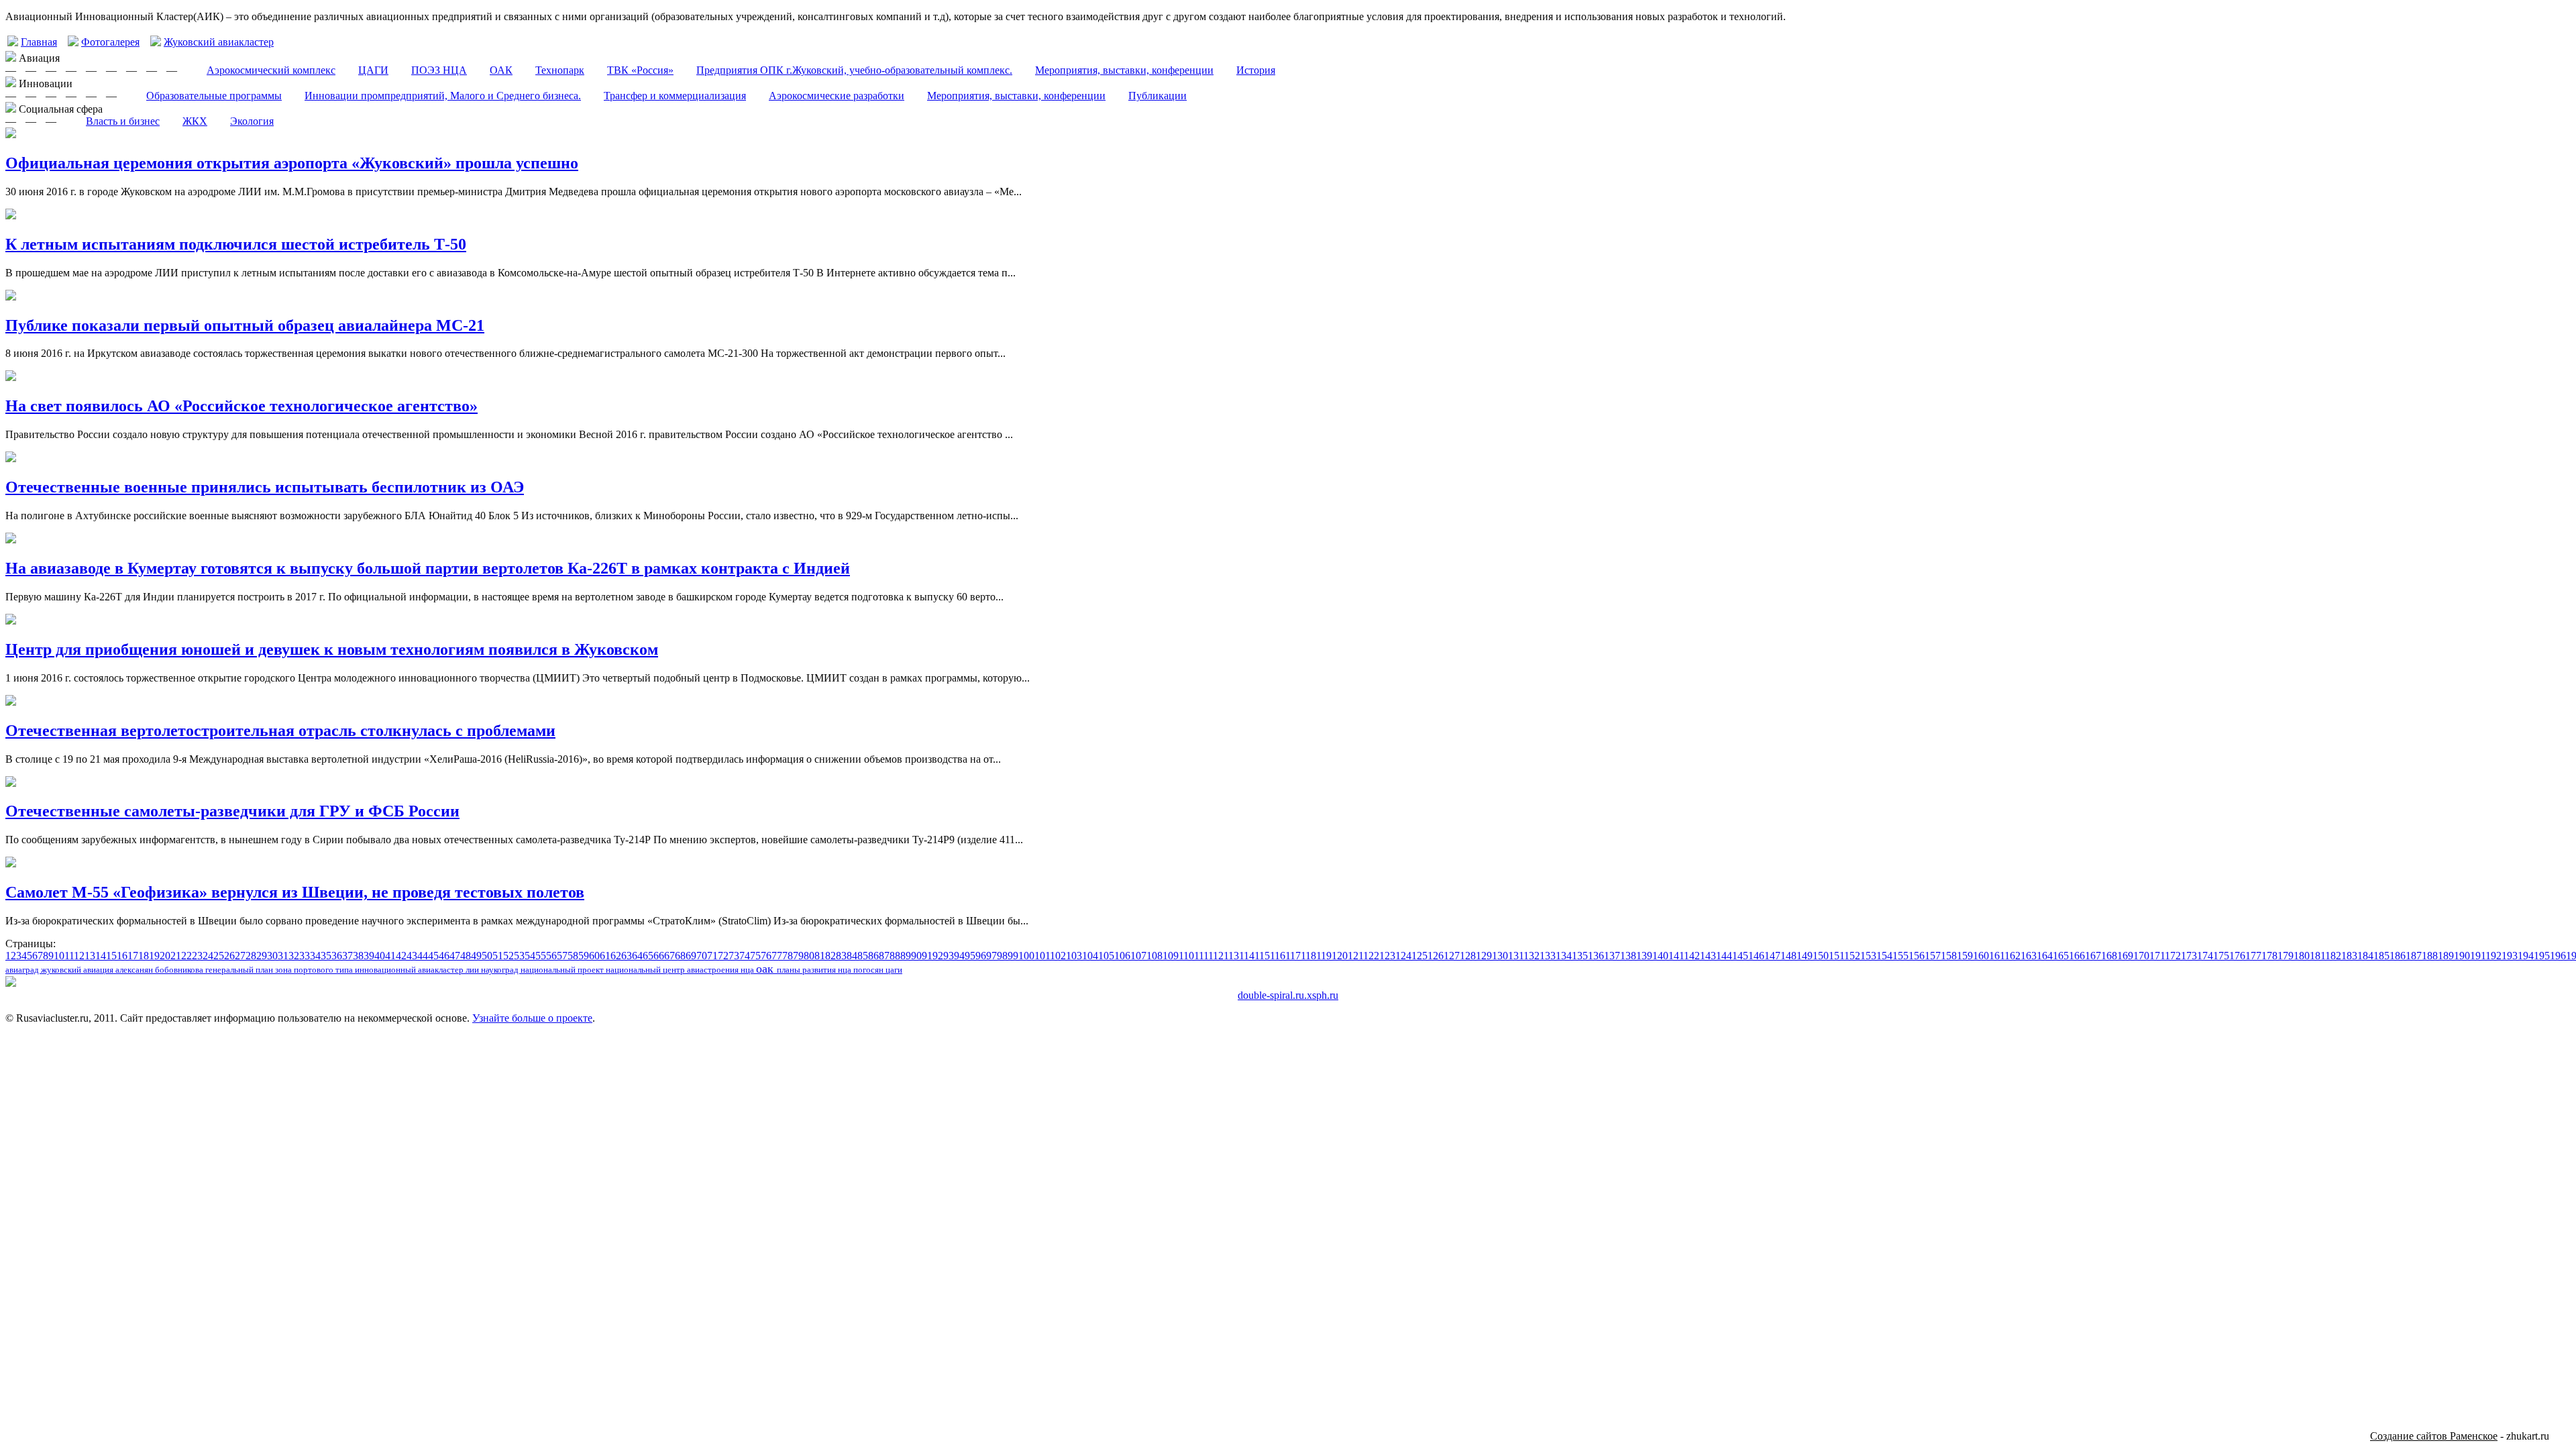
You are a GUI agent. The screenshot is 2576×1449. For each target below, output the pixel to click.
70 (702, 956)
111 (1201, 956)
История (1256, 70)
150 (1821, 956)
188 (2430, 956)
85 (863, 956)
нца (748, 970)
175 (2221, 956)
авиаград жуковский (44, 970)
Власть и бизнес (123, 121)
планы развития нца (815, 970)
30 (272, 956)
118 (1308, 956)
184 (2365, 956)
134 (1564, 956)
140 (1660, 956)
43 (412, 956)
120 (1340, 956)
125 (1419, 956)
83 (841, 956)
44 (423, 956)
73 (734, 956)
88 (895, 956)
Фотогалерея (110, 42)
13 (90, 956)
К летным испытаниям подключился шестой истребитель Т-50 (236, 244)
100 (1026, 956)
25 (219, 956)
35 (326, 956)
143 (1708, 956)
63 (627, 956)
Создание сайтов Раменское (2434, 1436)
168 (2109, 956)
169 (2125, 956)
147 (1772, 956)
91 (927, 956)
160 (1981, 956)
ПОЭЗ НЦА (439, 70)
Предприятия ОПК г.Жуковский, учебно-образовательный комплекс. (854, 70)
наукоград (501, 970)
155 (1900, 956)
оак (766, 969)
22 (186, 956)
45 (433, 956)
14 (101, 956)
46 (444, 956)
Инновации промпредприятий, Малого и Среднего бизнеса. (443, 96)
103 (1074, 956)
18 (144, 956)
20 (165, 956)
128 (1468, 956)
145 (1740, 956)
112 (1216, 956)
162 (2012, 956)
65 (648, 956)
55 (541, 956)
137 (1612, 956)
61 (605, 956)
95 (970, 956)
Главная (39, 42)
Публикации (1158, 96)
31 (283, 956)
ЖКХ (195, 121)
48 (466, 956)
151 (1836, 956)
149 (1805, 956)
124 (1403, 956)
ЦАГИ (373, 70)
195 (2542, 956)
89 (906, 956)
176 (2237, 956)
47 (455, 956)
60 (594, 956)
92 (938, 956)
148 (1788, 956)
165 (2061, 956)
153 (1868, 956)
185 (2381, 956)
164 (2045, 956)
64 (637, 956)
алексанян (135, 970)
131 (1516, 956)
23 (197, 956)
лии (473, 970)
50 (487, 956)
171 (2157, 956)
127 (1452, 956)
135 (1580, 956)
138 (1628, 956)
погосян (869, 970)
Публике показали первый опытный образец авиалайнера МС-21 (245, 325)
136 (1596, 956)
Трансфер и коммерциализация (675, 96)
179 (2286, 956)
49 (476, 956)
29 (262, 956)
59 (584, 956)
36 (337, 956)
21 (176, 956)
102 (1058, 956)
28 (251, 956)
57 (562, 956)
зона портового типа (315, 970)
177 (2253, 956)
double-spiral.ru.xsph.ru (1288, 995)
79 (798, 956)
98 (1002, 956)
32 (294, 956)
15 (111, 956)
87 (884, 956)
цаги (894, 970)
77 (777, 956)
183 (2349, 956)
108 (1155, 956)
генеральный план (240, 970)
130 (1500, 956)
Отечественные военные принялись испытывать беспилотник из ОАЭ (265, 487)
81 (820, 956)
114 (1247, 956)
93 (949, 956)
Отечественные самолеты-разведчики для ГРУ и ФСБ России (232, 811)
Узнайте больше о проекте (532, 1018)
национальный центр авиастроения (673, 970)
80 (809, 956)
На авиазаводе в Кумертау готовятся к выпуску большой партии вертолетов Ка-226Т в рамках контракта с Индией (428, 568)
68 (680, 956)
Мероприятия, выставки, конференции (1124, 70)
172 (2173, 956)
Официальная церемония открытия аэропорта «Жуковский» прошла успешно (292, 163)
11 (69, 956)
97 (991, 956)
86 (873, 956)
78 (788, 956)
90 (916, 956)
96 (981, 956)
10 (59, 956)
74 (745, 956)
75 (755, 956)
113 (1231, 956)
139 (1644, 956)
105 (1106, 956)
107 (1138, 956)
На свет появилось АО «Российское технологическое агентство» (241, 406)
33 (305, 956)
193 (2510, 956)
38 (358, 956)
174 (2205, 956)
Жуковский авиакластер (219, 42)
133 (1548, 956)
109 (1171, 956)
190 (2462, 956)
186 (2398, 956)
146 (1756, 956)
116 (1278, 956)
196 (2558, 956)
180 (2302, 956)
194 (2526, 956)
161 (1997, 956)
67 (669, 956)
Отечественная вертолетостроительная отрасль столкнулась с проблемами (280, 731)
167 (2093, 956)
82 (830, 956)
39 (369, 956)
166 (2077, 956)
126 (1436, 956)
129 (1484, 956)
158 (1949, 956)
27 (240, 956)
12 (79, 956)
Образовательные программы (214, 96)
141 (1676, 956)
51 (498, 956)
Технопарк (560, 70)
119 (1324, 956)
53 (519, 956)
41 (390, 956)
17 (133, 956)
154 (1884, 956)
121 (1355, 956)
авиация (99, 970)
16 (122, 956)
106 (1122, 956)
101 (1042, 956)
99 (1013, 956)
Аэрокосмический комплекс (271, 70)
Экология (252, 121)
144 (1724, 956)
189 (2446, 956)
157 (1933, 956)
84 (852, 956)
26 (229, 956)
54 (530, 956)
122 (1371, 956)
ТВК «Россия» (640, 70)
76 (766, 956)
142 (1692, 956)
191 (2478, 956)
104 (1090, 956)
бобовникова (180, 970)
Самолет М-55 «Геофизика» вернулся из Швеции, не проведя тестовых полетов (295, 892)
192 (2493, 956)
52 (508, 956)
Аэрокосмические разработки (837, 96)
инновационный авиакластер (410, 970)
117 (1293, 956)
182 (2333, 956)
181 (2317, 956)
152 (1852, 956)
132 (1532, 956)
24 (208, 956)
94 (959, 956)
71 (712, 956)
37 (347, 956)
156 (1917, 956)
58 (573, 956)
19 (154, 956)
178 (2269, 956)
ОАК (501, 70)
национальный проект (563, 970)
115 (1262, 956)
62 (616, 956)
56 (551, 956)
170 (2141, 956)
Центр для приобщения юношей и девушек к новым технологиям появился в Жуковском (332, 649)
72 (723, 956)
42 (401, 956)
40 (380, 956)
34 (315, 956)
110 (1186, 956)
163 (2029, 956)
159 (1965, 956)
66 (659, 956)
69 (691, 956)
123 (1387, 956)
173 (2189, 956)
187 (2414, 956)
